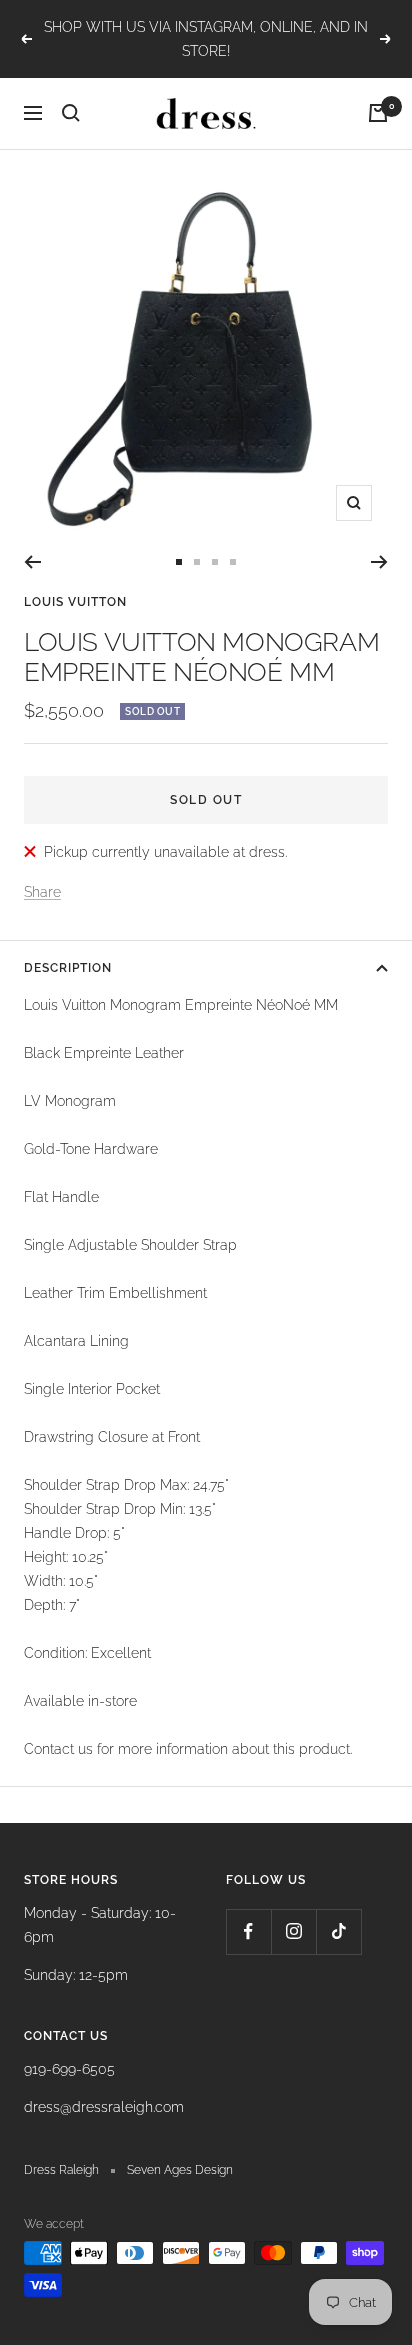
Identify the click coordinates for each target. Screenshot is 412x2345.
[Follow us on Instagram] (293, 1931)
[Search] (71, 113)
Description (68, 968)
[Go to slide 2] (197, 562)
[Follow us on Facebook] (248, 1931)
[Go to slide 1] (179, 562)
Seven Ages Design (180, 2170)
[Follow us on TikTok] (338, 1931)
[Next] (379, 562)
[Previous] (32, 562)
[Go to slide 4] (233, 562)
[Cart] (378, 113)
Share (42, 892)
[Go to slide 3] (215, 562)
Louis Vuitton (75, 602)
